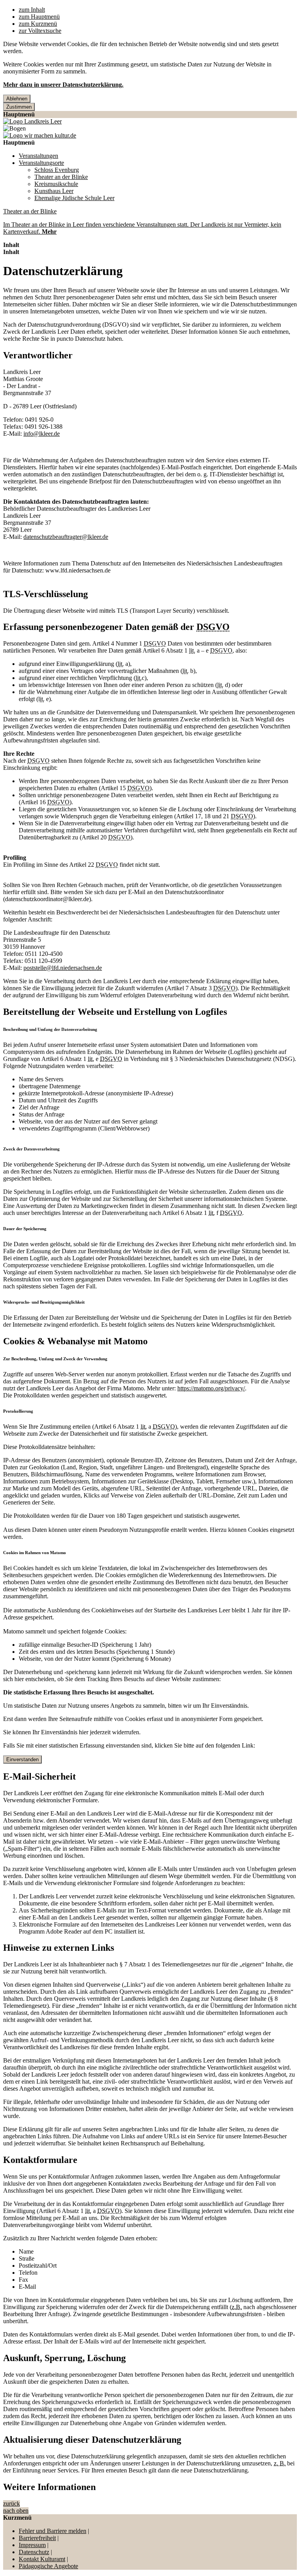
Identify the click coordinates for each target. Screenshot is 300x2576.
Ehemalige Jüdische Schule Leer (74, 198)
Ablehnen (17, 99)
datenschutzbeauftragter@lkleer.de (66, 537)
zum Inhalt (32, 10)
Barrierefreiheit (37, 2538)
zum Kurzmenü (38, 24)
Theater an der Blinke (61, 177)
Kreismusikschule (56, 184)
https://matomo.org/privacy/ (211, 1388)
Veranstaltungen (38, 156)
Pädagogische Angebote (48, 2566)
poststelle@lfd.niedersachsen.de (63, 968)
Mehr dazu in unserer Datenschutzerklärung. (63, 85)
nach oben (16, 2511)
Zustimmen (19, 107)
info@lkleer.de (42, 434)
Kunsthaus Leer (54, 191)
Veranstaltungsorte (41, 163)
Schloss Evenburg (57, 170)
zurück (12, 2504)
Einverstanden (22, 1759)
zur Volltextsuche (40, 31)
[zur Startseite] (32, 121)
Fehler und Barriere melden (53, 2531)
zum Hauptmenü (39, 17)
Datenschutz (34, 2552)
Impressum (32, 2545)
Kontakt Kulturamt (42, 2559)
